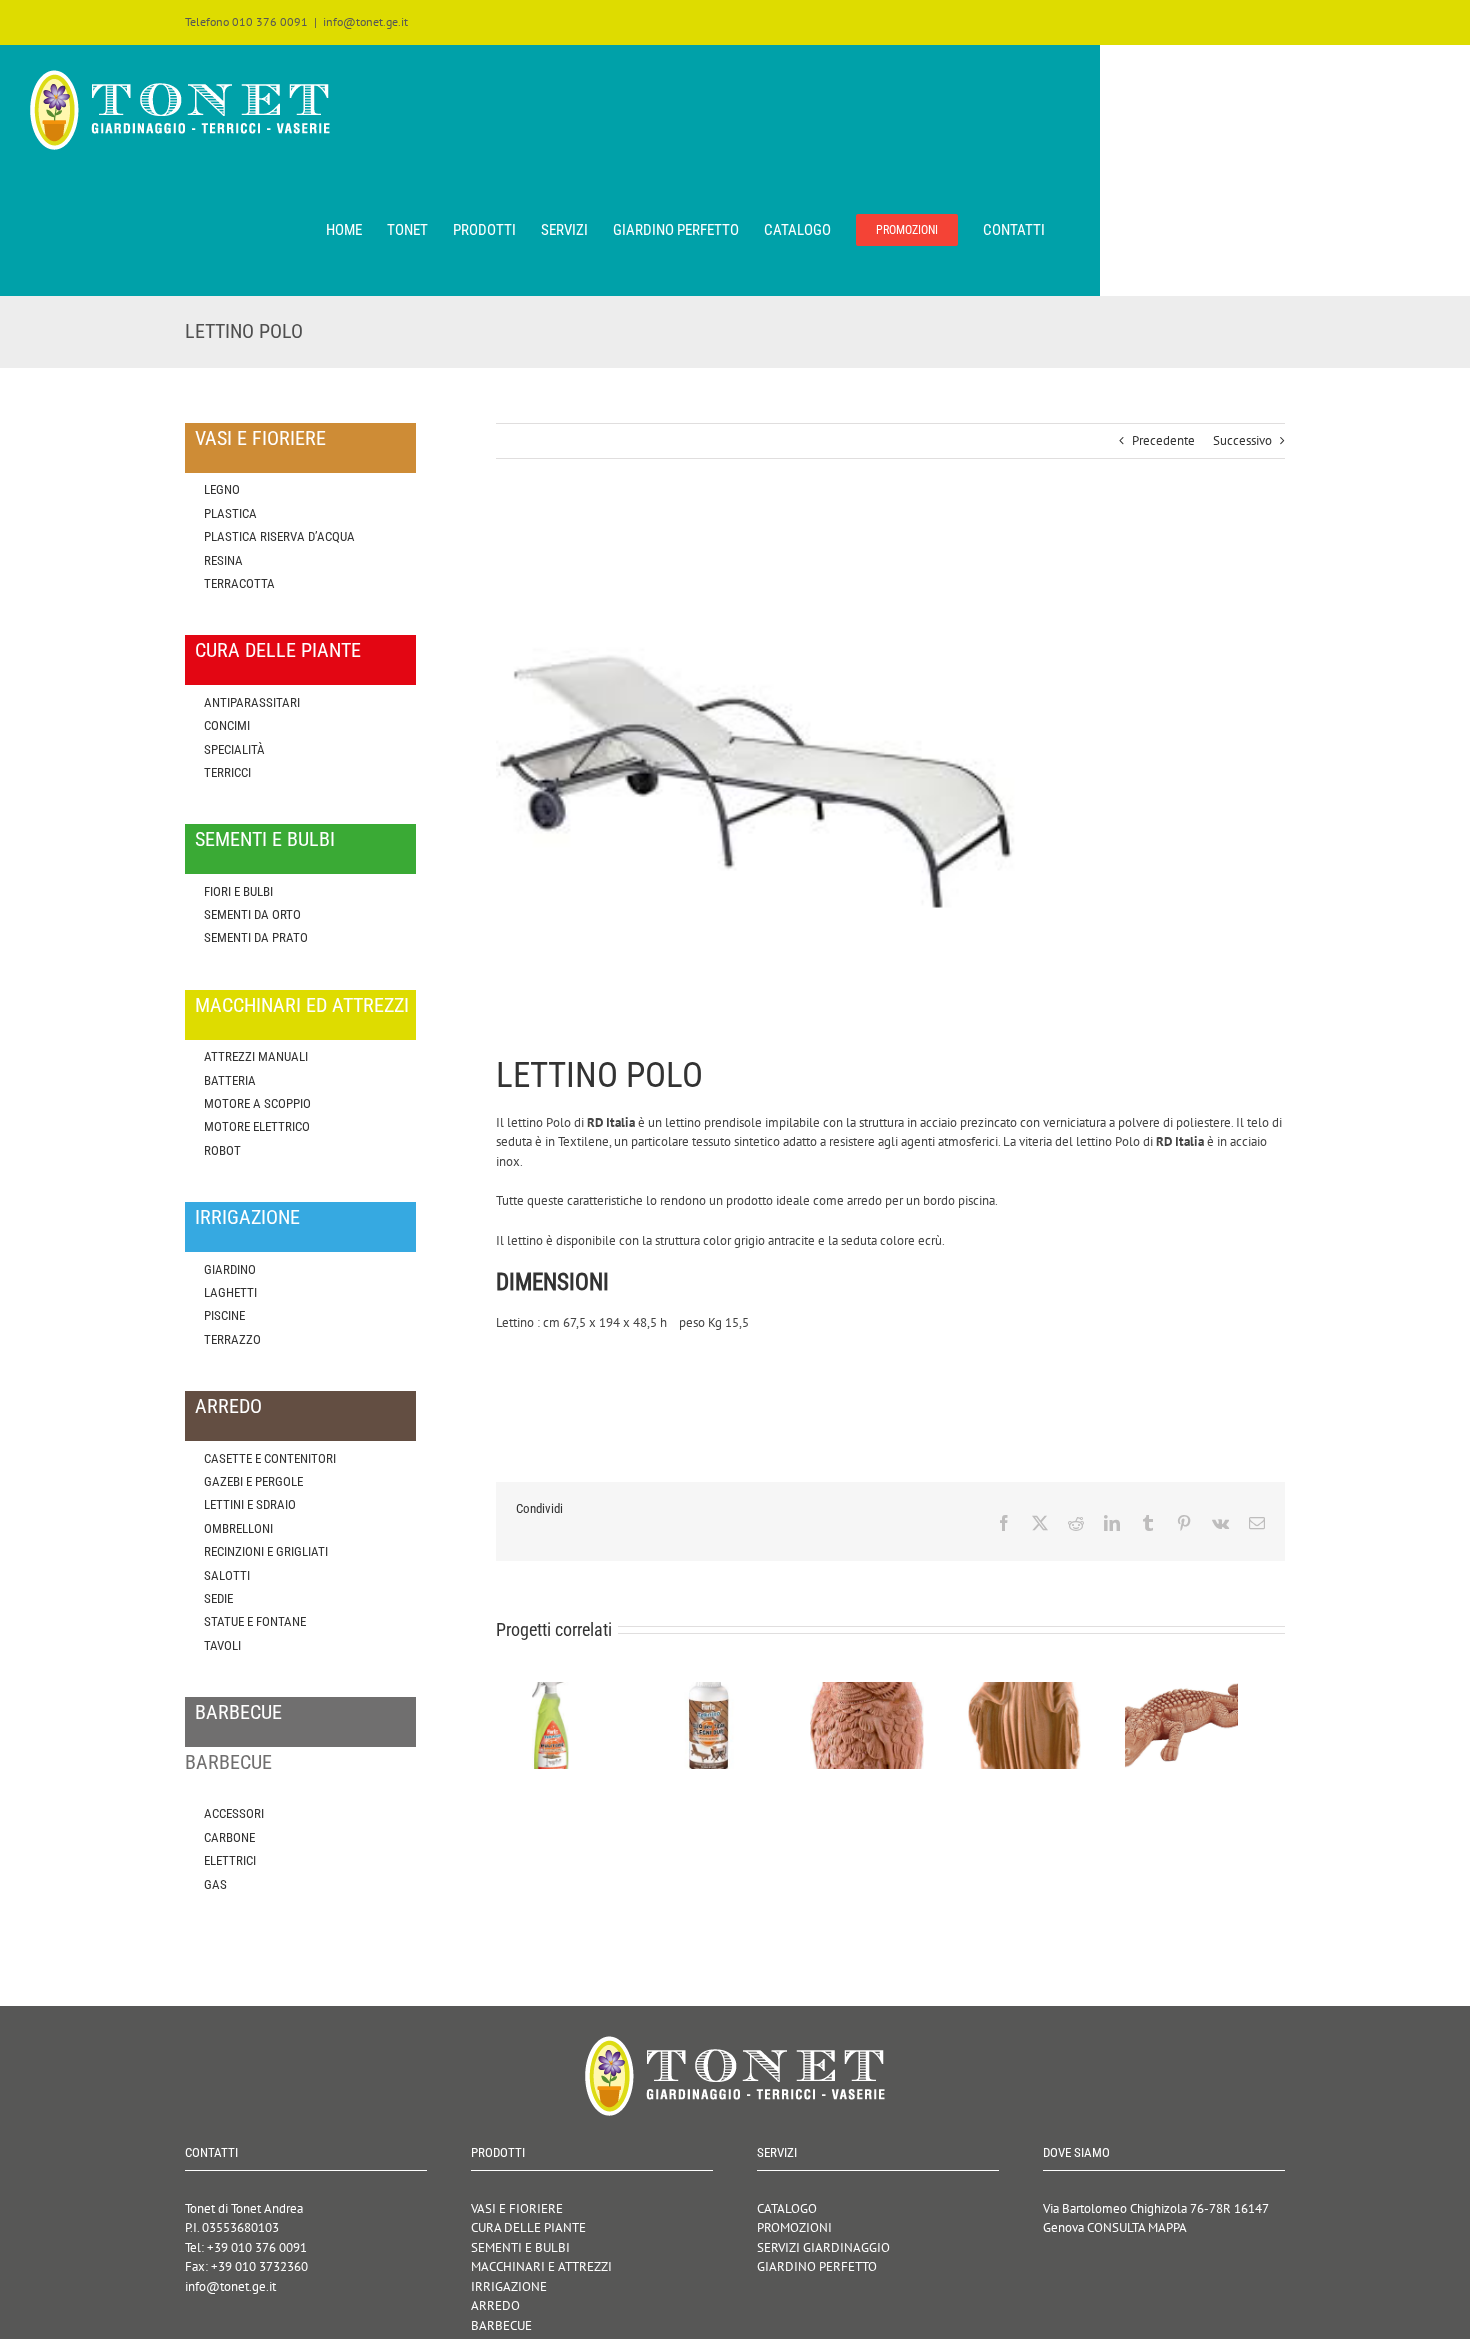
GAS (215, 1884)
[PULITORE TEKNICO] (557, 1690)
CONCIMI (227, 725)
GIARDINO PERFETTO (817, 2266)
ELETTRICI (230, 1860)
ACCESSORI (234, 1813)
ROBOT (222, 1150)
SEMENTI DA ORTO (252, 914)
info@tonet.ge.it (365, 21)
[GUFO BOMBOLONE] (890, 1690)
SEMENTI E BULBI (520, 2247)
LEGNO (222, 489)
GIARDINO (230, 1269)
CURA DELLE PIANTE (528, 2227)
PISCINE (224, 1315)
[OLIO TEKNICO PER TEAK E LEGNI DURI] (724, 1690)
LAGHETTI (230, 1292)
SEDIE (218, 1598)
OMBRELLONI (238, 1528)
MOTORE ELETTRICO (257, 1126)
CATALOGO (787, 2208)
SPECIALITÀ (234, 749)
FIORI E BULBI (238, 891)
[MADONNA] (1057, 1690)
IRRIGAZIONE (509, 2286)
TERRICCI (227, 772)
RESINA (223, 560)
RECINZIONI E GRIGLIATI (266, 1551)
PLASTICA (230, 513)
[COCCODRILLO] (1223, 1690)
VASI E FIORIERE (517, 2208)
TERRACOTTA (239, 583)
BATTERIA (230, 1080)
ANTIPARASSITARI (252, 702)
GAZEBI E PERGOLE (253, 1481)
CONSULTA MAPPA (1137, 2227)
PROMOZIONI (794, 2227)
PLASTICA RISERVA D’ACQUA (279, 536)
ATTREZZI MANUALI (256, 1056)
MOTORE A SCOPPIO (257, 1103)
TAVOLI (222, 1645)
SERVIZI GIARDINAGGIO (823, 2247)
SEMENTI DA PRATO (256, 937)
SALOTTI (227, 1575)
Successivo (1242, 440)
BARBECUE (501, 2325)
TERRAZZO (232, 1339)
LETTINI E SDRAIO (250, 1504)
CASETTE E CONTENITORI (270, 1458)
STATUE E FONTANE (255, 1621)
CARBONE (229, 1837)
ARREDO (495, 2305)
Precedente (1163, 440)
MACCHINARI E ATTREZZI (541, 2266)
